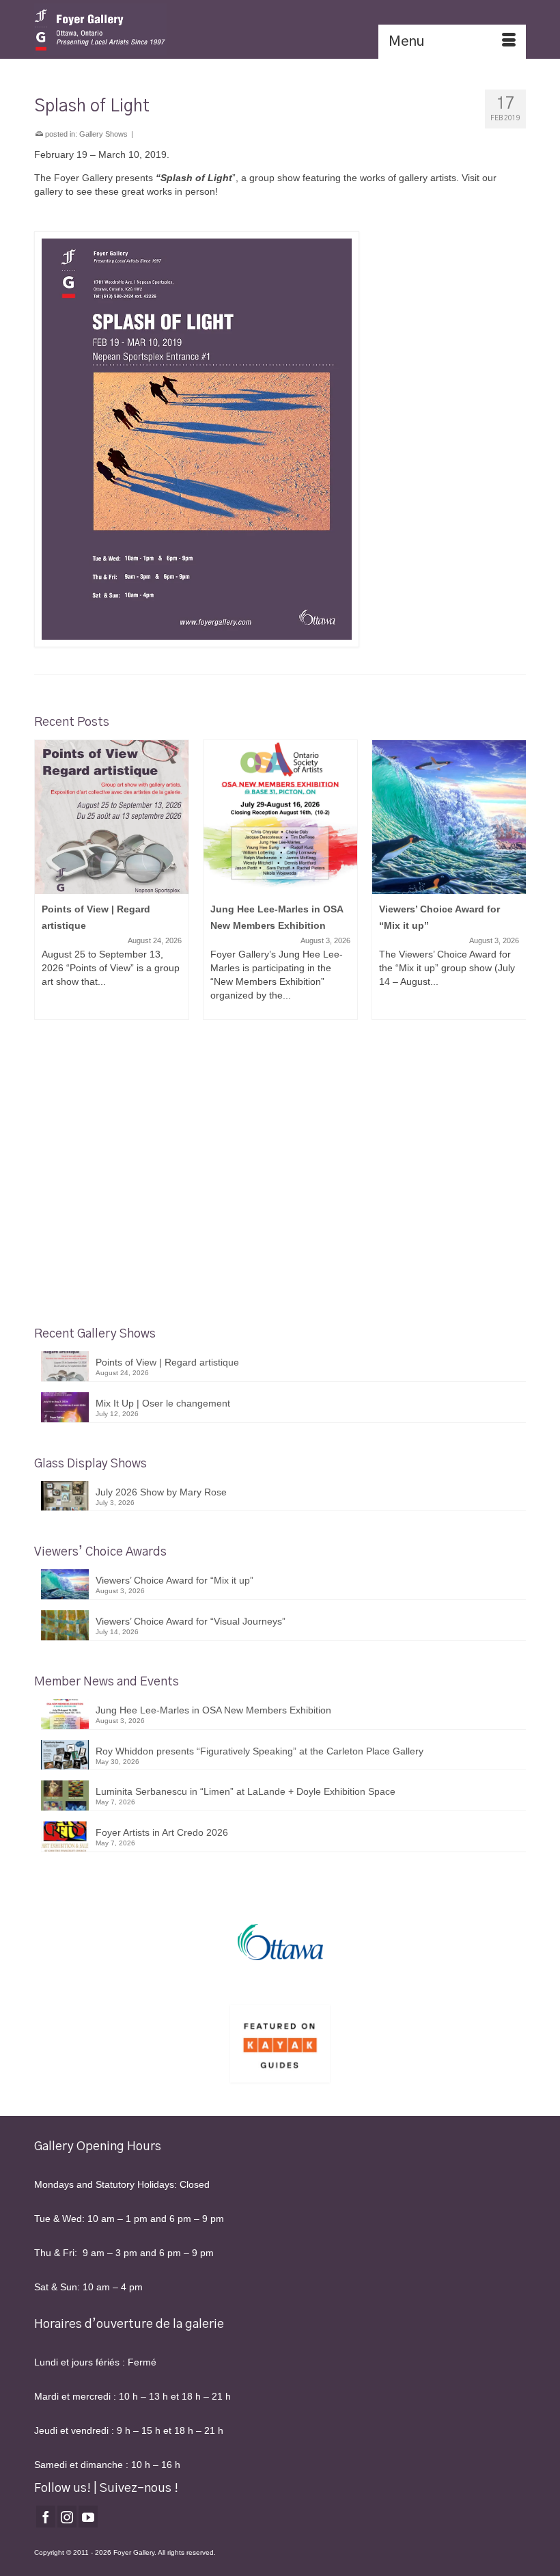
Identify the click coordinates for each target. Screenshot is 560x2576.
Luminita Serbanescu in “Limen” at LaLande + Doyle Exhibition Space (246, 1791)
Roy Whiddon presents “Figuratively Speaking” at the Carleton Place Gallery (260, 1751)
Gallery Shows (103, 134)
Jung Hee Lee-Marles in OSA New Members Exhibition (213, 1710)
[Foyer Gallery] (280, 29)
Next (514, 880)
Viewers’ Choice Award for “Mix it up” (174, 1580)
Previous (46, 880)
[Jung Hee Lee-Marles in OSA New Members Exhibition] (280, 817)
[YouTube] (88, 2516)
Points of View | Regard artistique (167, 1362)
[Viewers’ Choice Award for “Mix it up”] (449, 817)
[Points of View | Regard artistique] (112, 817)
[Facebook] (46, 2516)
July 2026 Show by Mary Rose (161, 1492)
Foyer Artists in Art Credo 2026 (162, 1832)
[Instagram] (67, 2516)
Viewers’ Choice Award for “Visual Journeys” (191, 1621)
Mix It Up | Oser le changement (163, 1403)
